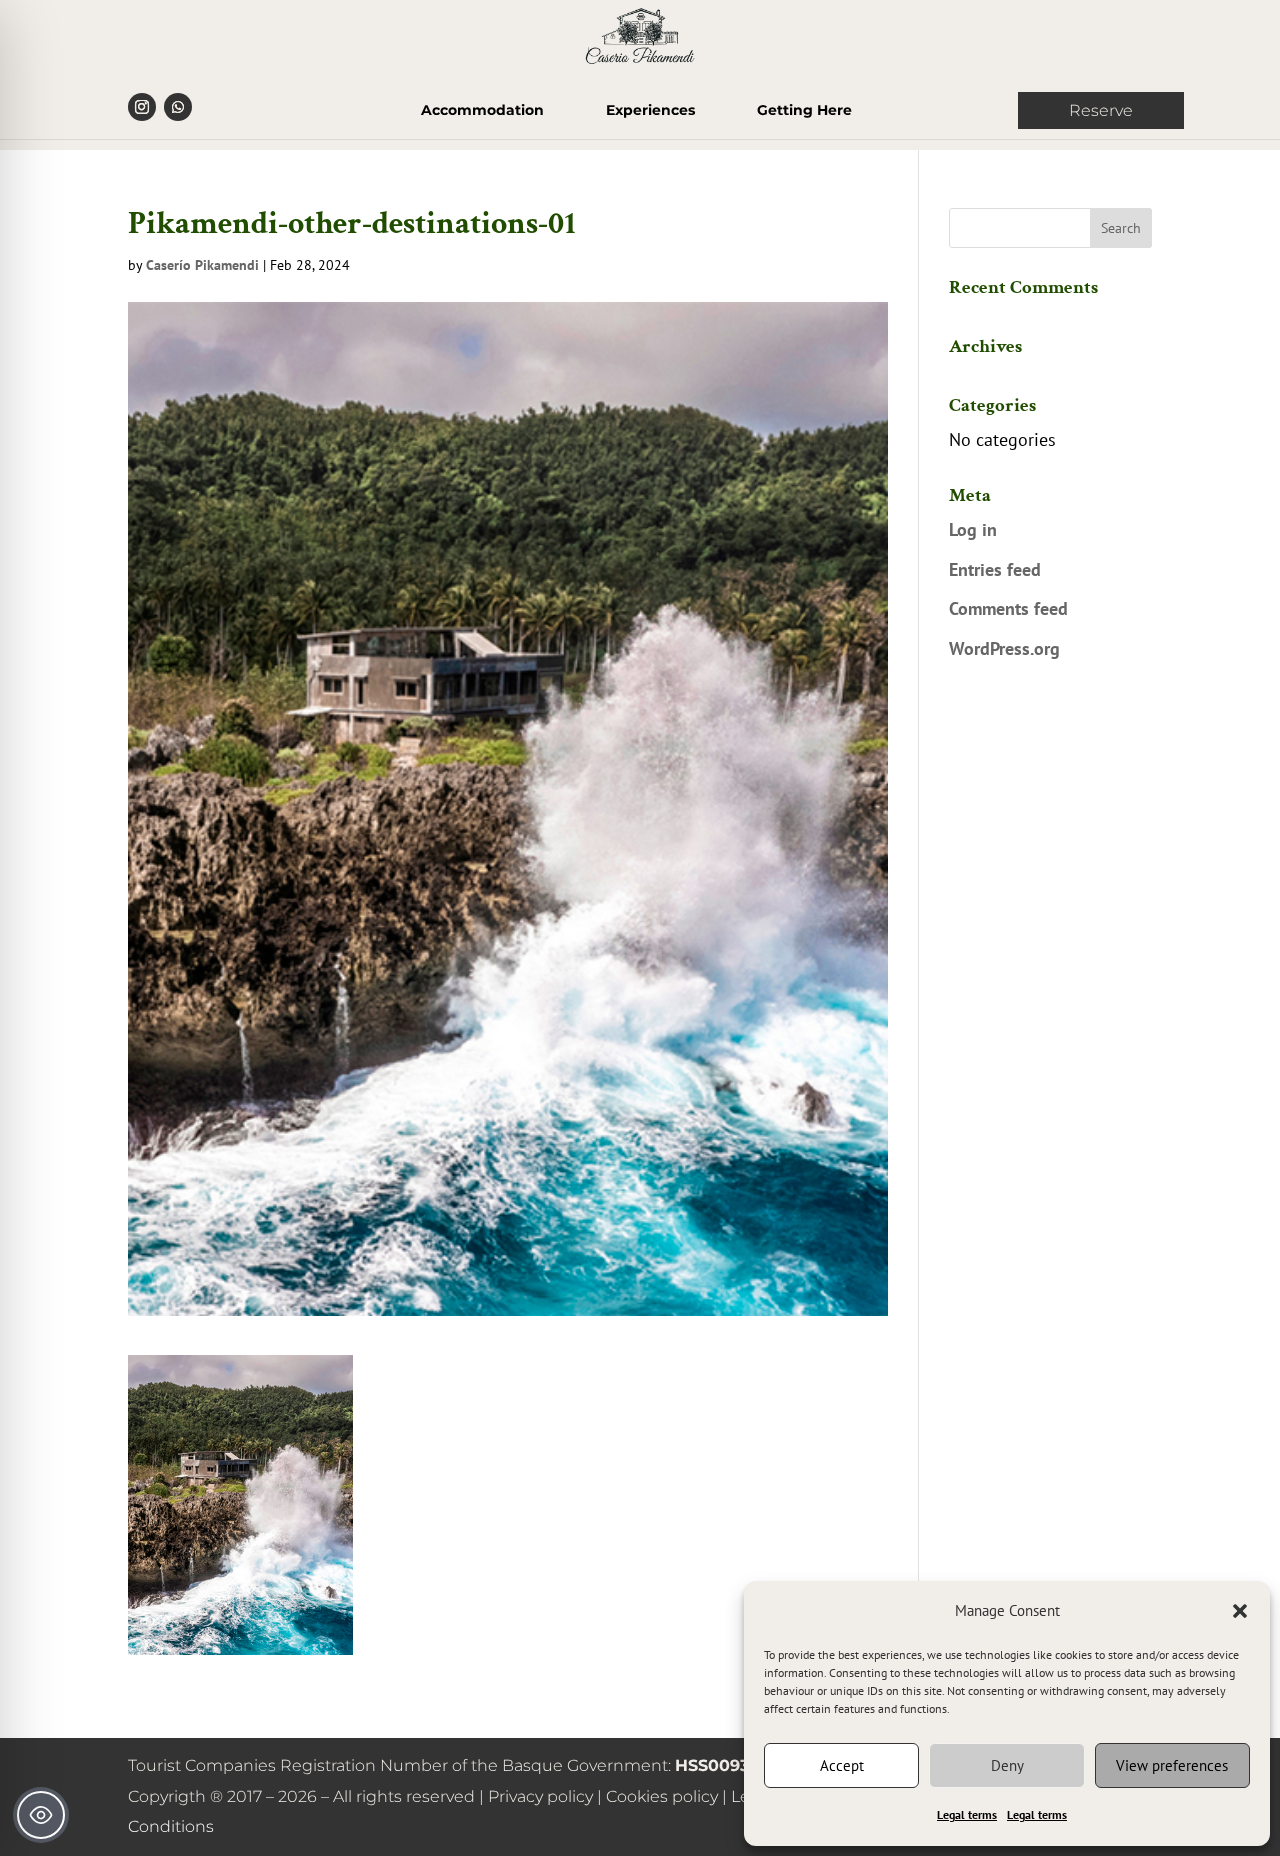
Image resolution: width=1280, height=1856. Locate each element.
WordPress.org (1004, 648)
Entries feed (995, 569)
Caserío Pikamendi (202, 265)
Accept (842, 1765)
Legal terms (967, 1814)
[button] (1240, 1611)
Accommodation (482, 111)
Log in (973, 529)
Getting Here (804, 111)
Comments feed (1008, 608)
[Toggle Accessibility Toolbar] (41, 1815)
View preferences (1172, 1765)
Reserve (1101, 110)
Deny (1007, 1765)
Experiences (650, 111)
